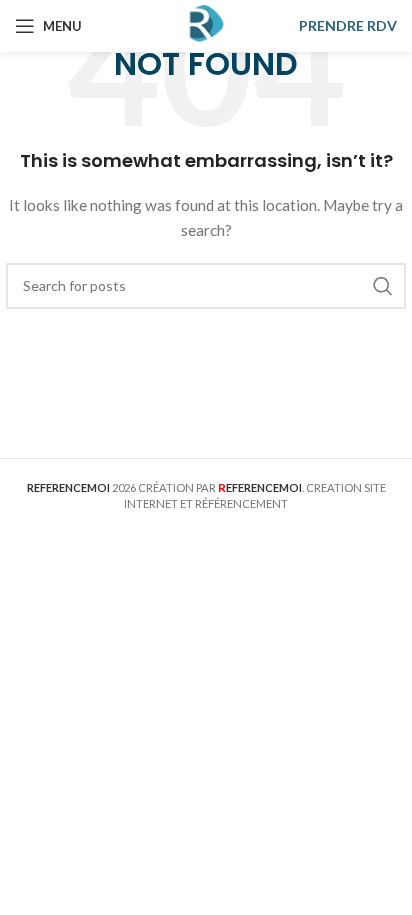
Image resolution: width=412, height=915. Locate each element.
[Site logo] (206, 24)
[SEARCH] (383, 286)
